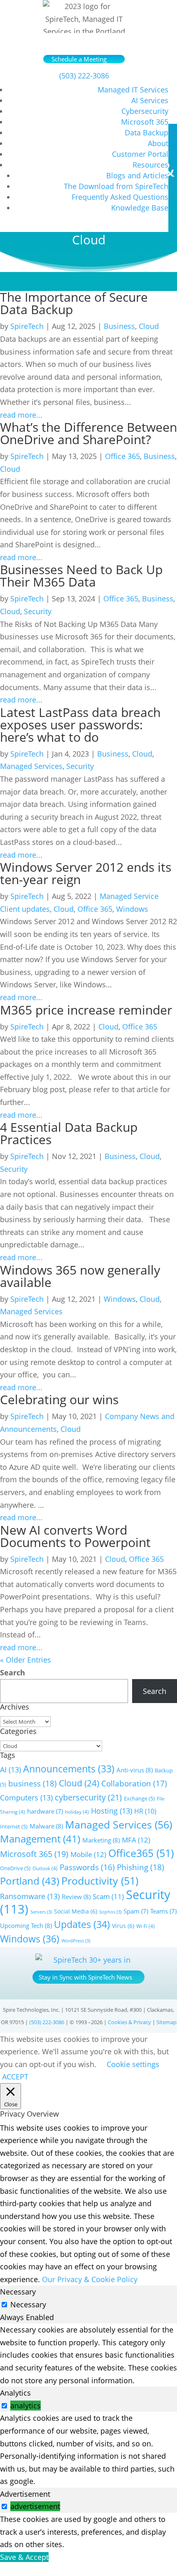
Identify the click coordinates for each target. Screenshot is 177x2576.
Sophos (110, 1912)
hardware (45, 1811)
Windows (132, 909)
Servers (41, 1912)
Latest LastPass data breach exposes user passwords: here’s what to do (80, 725)
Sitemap (167, 2022)
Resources (150, 165)
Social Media (76, 1911)
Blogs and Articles (137, 175)
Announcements (69, 1769)
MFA (136, 1840)
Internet (14, 1826)
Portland (30, 1881)
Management (40, 1839)
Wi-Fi (146, 1926)
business (33, 1783)
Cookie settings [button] (133, 2064)
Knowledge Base (140, 208)
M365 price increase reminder (88, 1010)
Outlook (45, 1868)
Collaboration (134, 1784)
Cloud (149, 326)
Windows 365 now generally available (80, 1276)
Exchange (139, 1798)
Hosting (112, 1811)
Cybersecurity (145, 111)
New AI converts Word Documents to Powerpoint (75, 1536)
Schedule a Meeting (79, 59)
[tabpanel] (88, 2355)
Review (76, 1897)
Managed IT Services (133, 90)
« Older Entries (26, 1660)
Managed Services (31, 766)
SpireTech (27, 326)
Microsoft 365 (145, 122)
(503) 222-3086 (84, 76)
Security (38, 611)
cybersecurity (88, 1797)
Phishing (141, 1867)
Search (13, 1672)
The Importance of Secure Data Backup (74, 303)
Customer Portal (140, 154)
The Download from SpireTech (116, 186)
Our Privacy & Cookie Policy (90, 2279)
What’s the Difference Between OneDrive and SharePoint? (88, 433)
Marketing (101, 1840)
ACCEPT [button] (15, 2077)
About (158, 143)
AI (10, 1769)
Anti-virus (135, 1770)
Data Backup (147, 132)
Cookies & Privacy (129, 2022)
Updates (82, 1924)
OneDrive (15, 1868)
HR (145, 1811)
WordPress (76, 1941)
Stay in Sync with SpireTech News (85, 1977)
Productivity (100, 1881)
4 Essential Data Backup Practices (69, 1133)
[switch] (4, 2406)
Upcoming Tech (26, 1925)
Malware (46, 1826)
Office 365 (122, 456)
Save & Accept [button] (24, 2557)
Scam (108, 1896)
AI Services (150, 100)
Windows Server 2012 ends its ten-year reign (86, 873)
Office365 (141, 1853)
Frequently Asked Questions (120, 197)
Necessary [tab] (18, 2292)
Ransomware (30, 1896)
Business (119, 326)
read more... (21, 415)
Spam (136, 1911)
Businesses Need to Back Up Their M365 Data (81, 576)
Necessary (28, 2304)
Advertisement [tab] (25, 2494)
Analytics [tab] (15, 2393)
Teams (163, 1911)
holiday (77, 1812)
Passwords (87, 1867)
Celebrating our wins (59, 1399)
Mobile (88, 1854)
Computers (26, 1798)
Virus (123, 1926)
